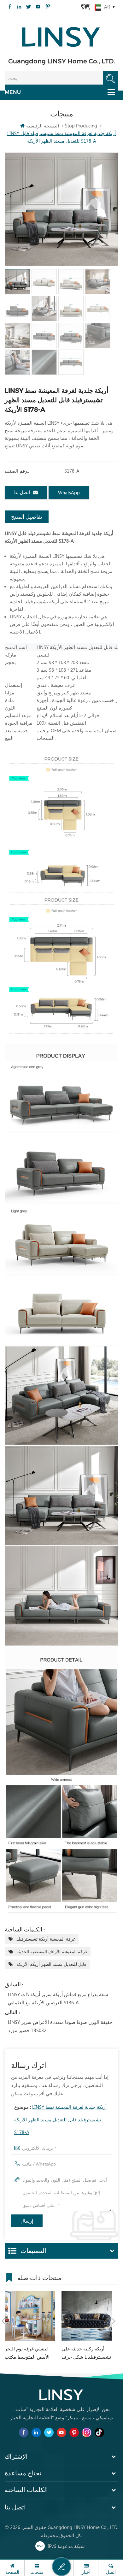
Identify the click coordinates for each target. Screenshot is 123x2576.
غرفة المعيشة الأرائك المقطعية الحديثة (52, 1951)
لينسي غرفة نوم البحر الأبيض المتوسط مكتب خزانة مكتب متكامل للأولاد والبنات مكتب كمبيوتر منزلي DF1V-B (27, 2353)
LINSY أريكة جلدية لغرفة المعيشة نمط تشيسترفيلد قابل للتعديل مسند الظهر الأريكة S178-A (60, 2119)
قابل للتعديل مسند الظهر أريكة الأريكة (51, 1964)
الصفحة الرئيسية (43, 126)
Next (113, 2321)
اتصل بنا (22, 492)
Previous (3, 2321)
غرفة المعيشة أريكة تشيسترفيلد (46, 1939)
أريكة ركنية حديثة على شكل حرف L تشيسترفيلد (86, 2353)
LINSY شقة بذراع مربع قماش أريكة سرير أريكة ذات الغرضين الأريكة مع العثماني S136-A (58, 1998)
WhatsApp (69, 492)
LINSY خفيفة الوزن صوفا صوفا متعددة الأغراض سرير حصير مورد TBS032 (60, 2026)
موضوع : (60, 2119)
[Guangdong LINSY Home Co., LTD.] (61, 35)
